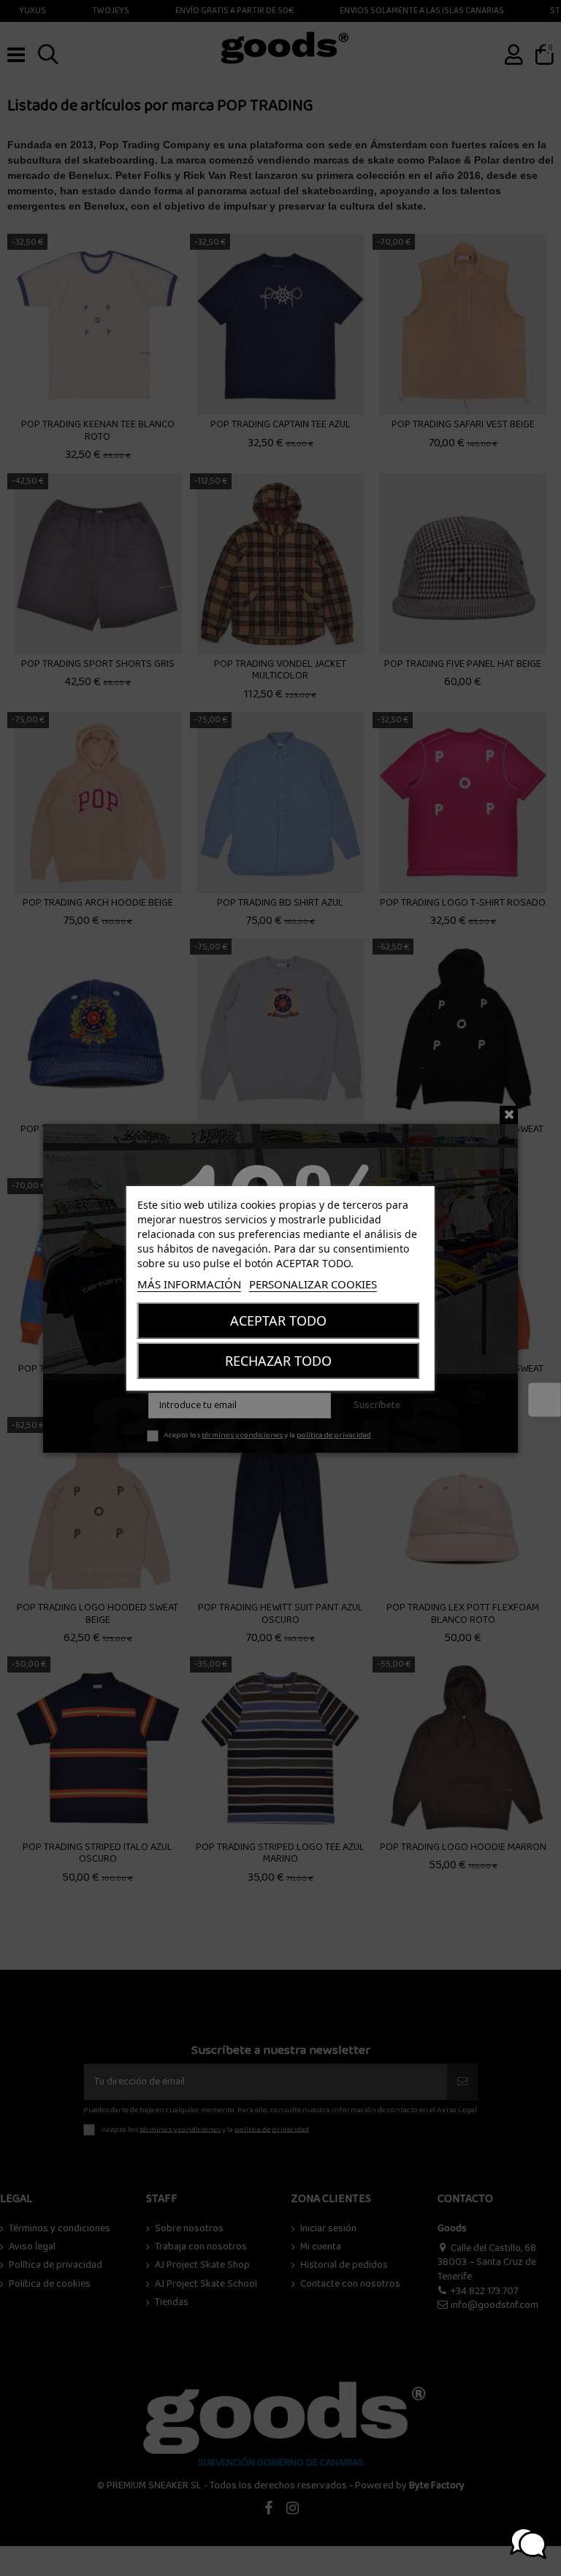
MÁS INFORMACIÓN (189, 1284)
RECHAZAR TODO (278, 1361)
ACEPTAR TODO (278, 1321)
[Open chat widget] (528, 2543)
